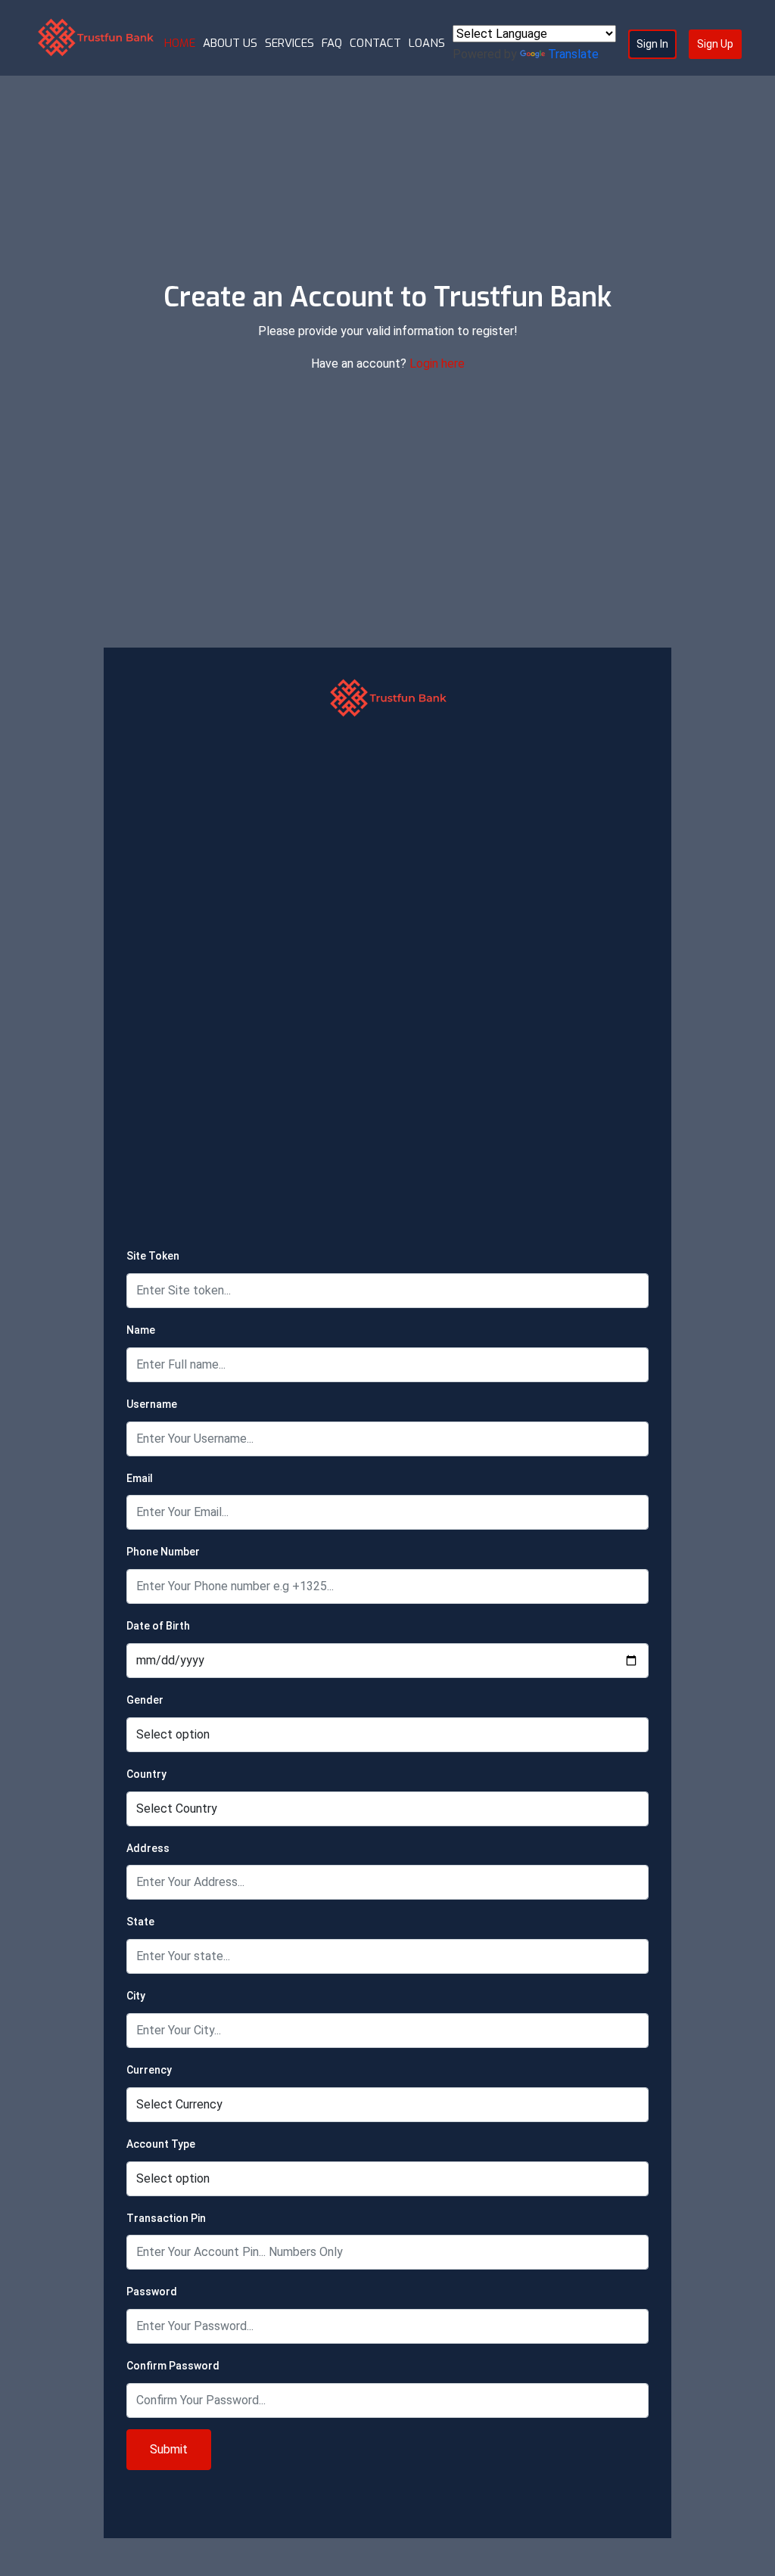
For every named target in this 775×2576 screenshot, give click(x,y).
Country (146, 1774)
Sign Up (715, 44)
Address (148, 1848)
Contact (375, 43)
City (136, 1996)
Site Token (153, 1256)
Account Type (161, 2144)
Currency (149, 2070)
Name (141, 1330)
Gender (145, 1700)
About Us (230, 43)
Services (289, 43)
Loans (427, 43)
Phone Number (163, 1552)
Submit (169, 2449)
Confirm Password (173, 2366)
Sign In (652, 44)
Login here (437, 364)
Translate (573, 54)
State (140, 1922)
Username (152, 1404)
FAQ (332, 43)
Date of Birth (158, 1626)
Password (152, 2292)
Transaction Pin (166, 2218)
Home (180, 43)
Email (140, 1478)
